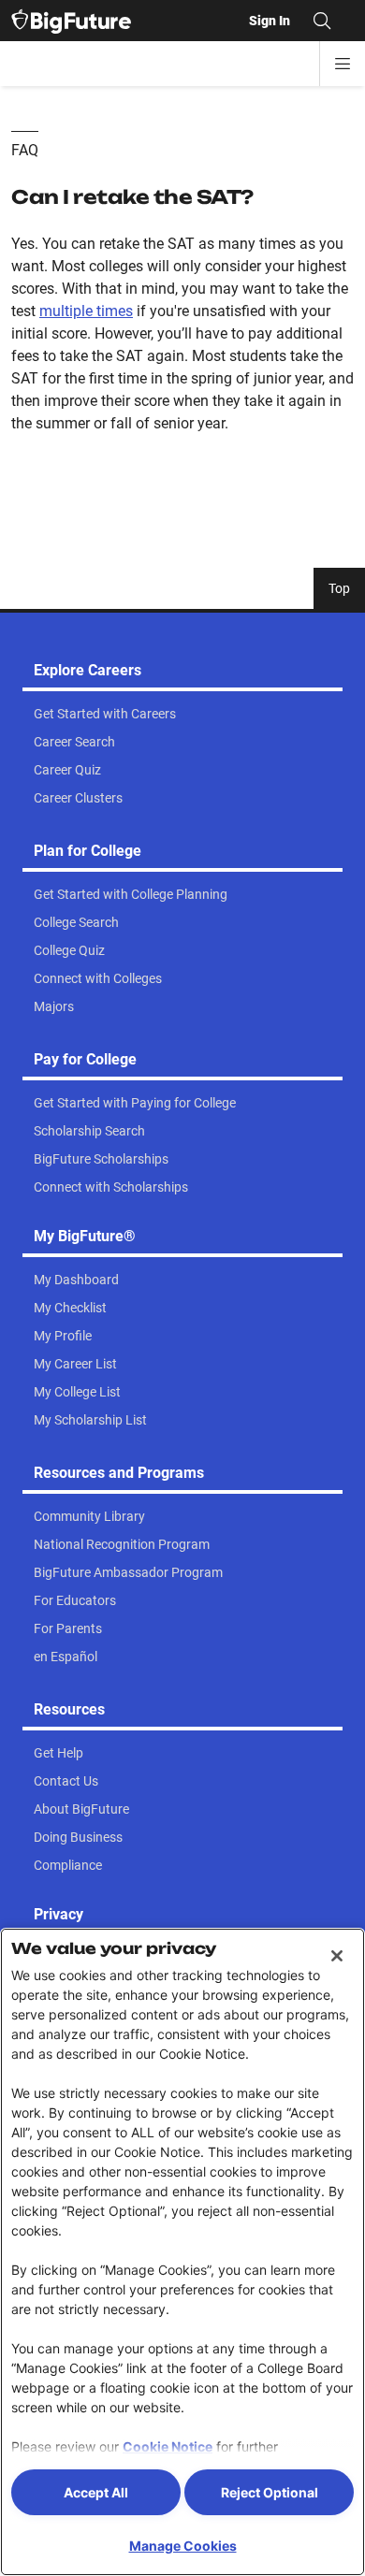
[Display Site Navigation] (343, 64)
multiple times (86, 311)
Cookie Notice (168, 2446)
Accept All (96, 2492)
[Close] (337, 1956)
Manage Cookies (183, 2546)
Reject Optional (270, 2492)
